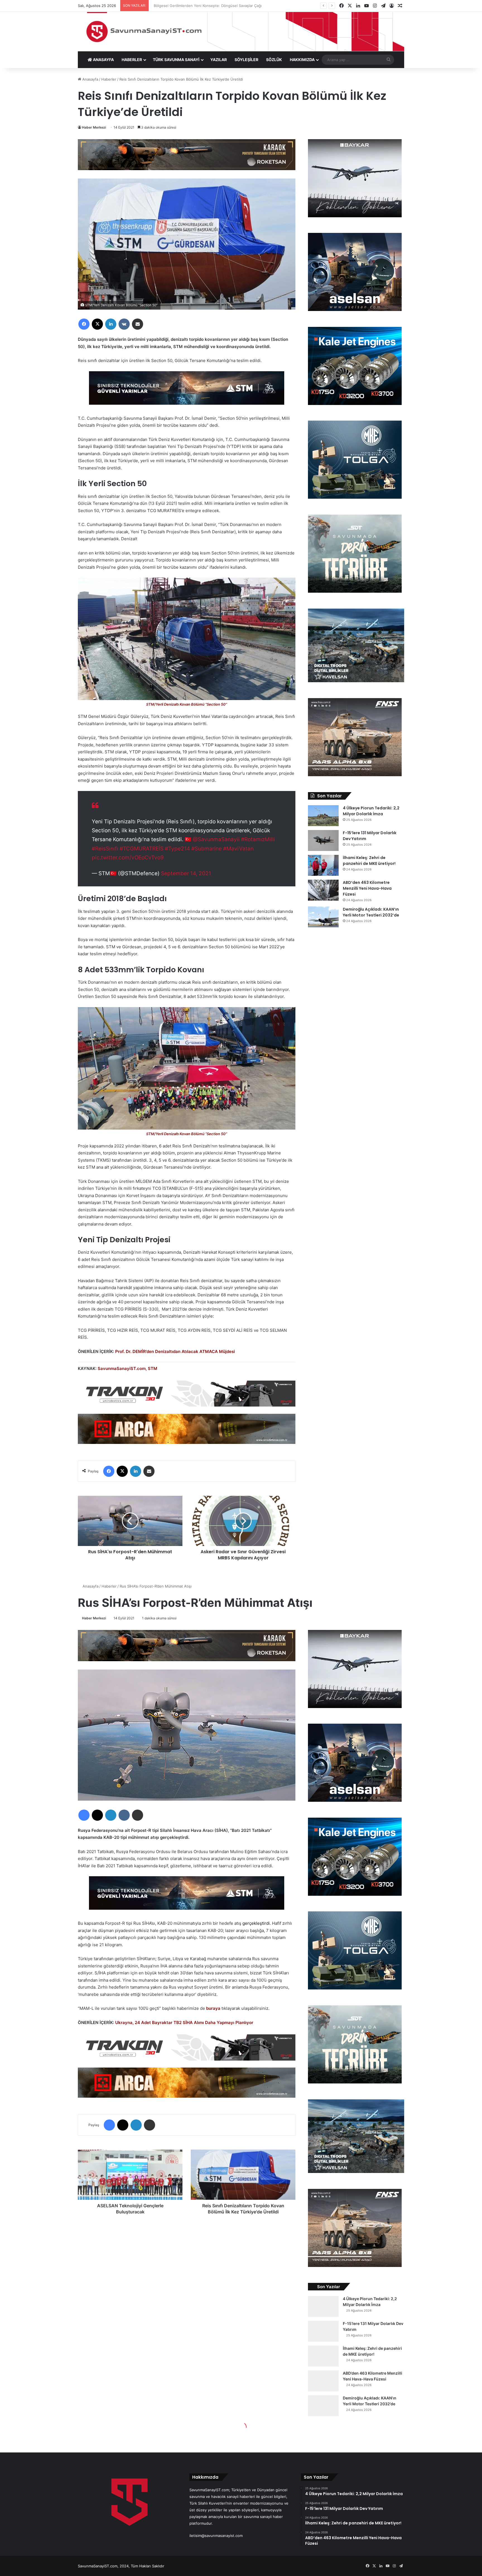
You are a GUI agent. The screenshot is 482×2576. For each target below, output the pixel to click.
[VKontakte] (124, 324)
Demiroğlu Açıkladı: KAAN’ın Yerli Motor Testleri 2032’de (371, 912)
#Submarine (207, 849)
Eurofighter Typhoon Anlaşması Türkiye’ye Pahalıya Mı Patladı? (211, 6)
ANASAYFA (103, 60)
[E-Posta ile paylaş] (138, 324)
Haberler (109, 79)
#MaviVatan (238, 849)
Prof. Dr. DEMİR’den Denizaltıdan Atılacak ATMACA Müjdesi (175, 1351)
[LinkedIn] (111, 324)
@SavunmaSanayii (216, 839)
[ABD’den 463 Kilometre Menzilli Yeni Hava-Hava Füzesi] (323, 890)
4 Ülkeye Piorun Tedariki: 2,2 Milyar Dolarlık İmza (371, 811)
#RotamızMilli (258, 839)
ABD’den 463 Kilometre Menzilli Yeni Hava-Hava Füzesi (367, 888)
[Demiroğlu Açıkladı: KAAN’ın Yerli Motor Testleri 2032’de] (323, 917)
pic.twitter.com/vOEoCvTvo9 (128, 858)
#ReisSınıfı (105, 849)
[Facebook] (84, 324)
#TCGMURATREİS (142, 849)
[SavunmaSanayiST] (241, 32)
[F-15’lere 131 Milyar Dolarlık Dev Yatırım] (323, 840)
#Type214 (177, 849)
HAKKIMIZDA (302, 60)
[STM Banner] (187, 392)
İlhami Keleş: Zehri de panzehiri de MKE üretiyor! (369, 861)
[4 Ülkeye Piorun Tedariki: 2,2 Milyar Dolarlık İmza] (323, 816)
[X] (97, 324)
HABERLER (132, 60)
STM (153, 1368)
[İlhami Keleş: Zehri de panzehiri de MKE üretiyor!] (323, 865)
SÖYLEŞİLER (246, 60)
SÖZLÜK (274, 60)
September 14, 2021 (186, 873)
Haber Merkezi (94, 127)
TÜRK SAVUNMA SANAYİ (176, 60)
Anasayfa (90, 79)
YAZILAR (219, 60)
